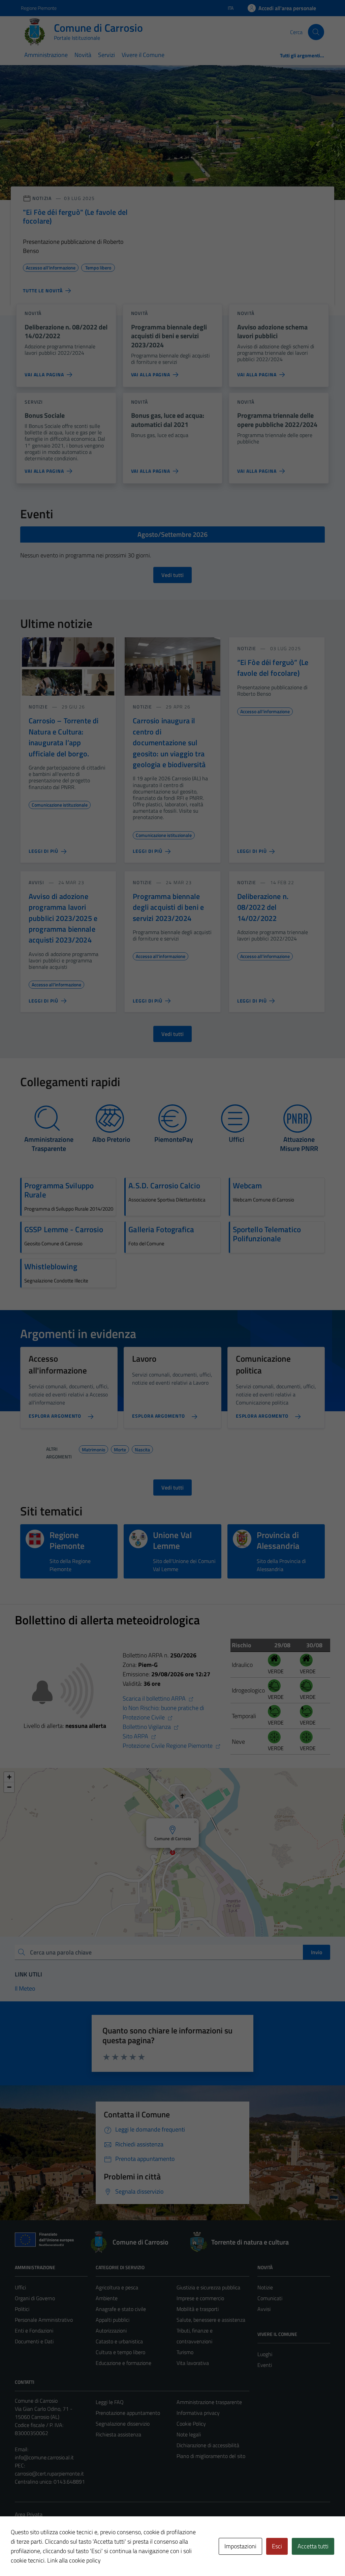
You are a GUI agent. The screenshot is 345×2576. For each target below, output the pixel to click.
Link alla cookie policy (74, 2560)
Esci (277, 2546)
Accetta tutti (313, 2546)
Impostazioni (240, 2546)
